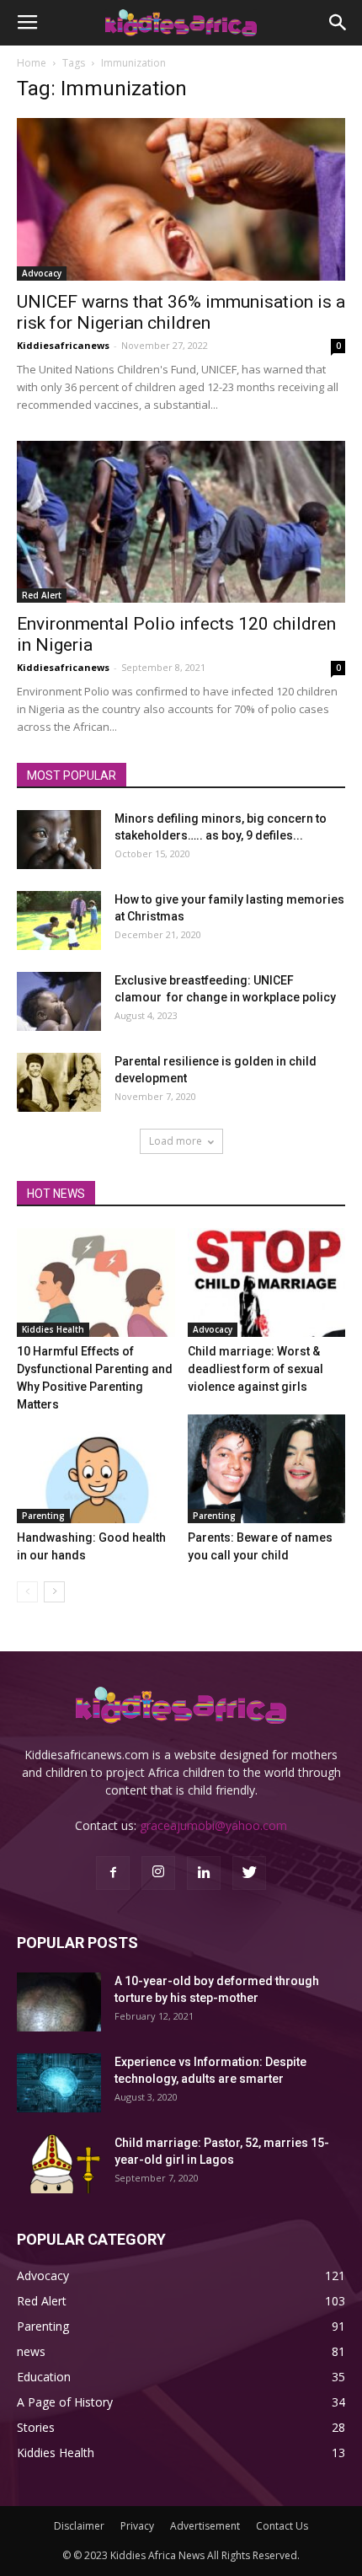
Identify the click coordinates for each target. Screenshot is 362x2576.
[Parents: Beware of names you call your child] (267, 1469)
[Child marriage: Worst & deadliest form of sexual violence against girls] (267, 1283)
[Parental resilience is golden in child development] (59, 1082)
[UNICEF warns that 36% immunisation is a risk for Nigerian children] (181, 199)
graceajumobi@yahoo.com (213, 1825)
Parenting (43, 1516)
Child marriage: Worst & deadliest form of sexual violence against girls (256, 1369)
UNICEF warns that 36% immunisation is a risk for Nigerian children (181, 312)
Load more (176, 1141)
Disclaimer (79, 2526)
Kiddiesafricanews (63, 345)
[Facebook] (113, 1873)
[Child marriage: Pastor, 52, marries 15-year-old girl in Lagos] (59, 2164)
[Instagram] (158, 1873)
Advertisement (205, 2526)
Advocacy (42, 273)
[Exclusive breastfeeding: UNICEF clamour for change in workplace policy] (59, 1001)
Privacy (137, 2526)
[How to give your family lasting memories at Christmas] (59, 920)
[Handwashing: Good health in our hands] (96, 1469)
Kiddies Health (53, 1329)
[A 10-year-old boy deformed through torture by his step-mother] (59, 2002)
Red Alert (42, 595)
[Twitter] (249, 1873)
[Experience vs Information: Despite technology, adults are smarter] (59, 2083)
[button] (338, 23)
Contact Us (282, 2526)
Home (32, 63)
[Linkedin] (204, 1873)
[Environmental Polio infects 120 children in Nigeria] (181, 522)
